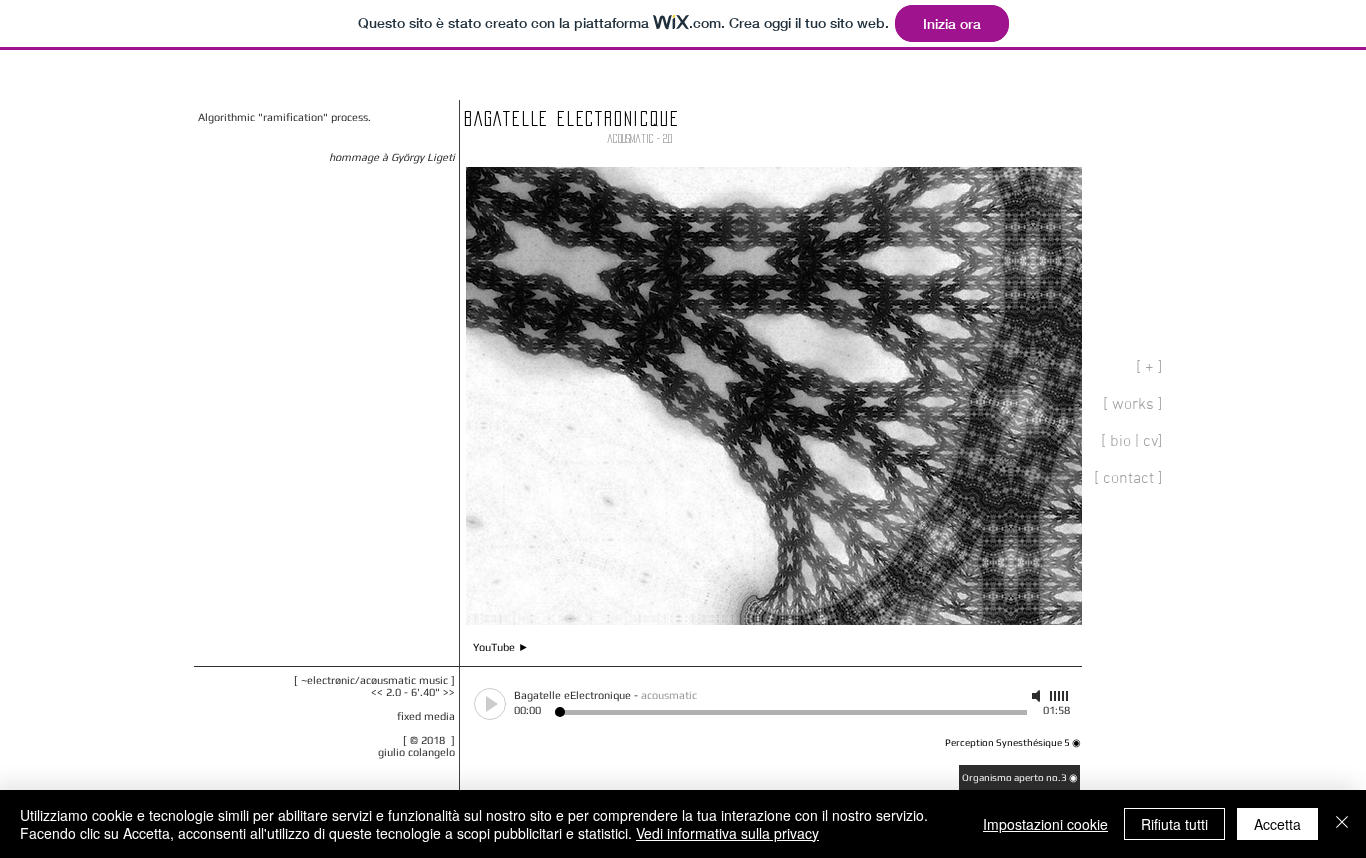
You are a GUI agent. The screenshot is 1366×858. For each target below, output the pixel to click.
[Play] (490, 704)
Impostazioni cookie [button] (1045, 824)
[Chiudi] (1342, 824)
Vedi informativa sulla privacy (727, 833)
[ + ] (1149, 368)
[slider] (1060, 696)
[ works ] (1133, 405)
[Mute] (1038, 696)
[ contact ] (1128, 479)
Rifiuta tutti (1174, 824)
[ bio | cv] (1132, 442)
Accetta (1277, 824)
